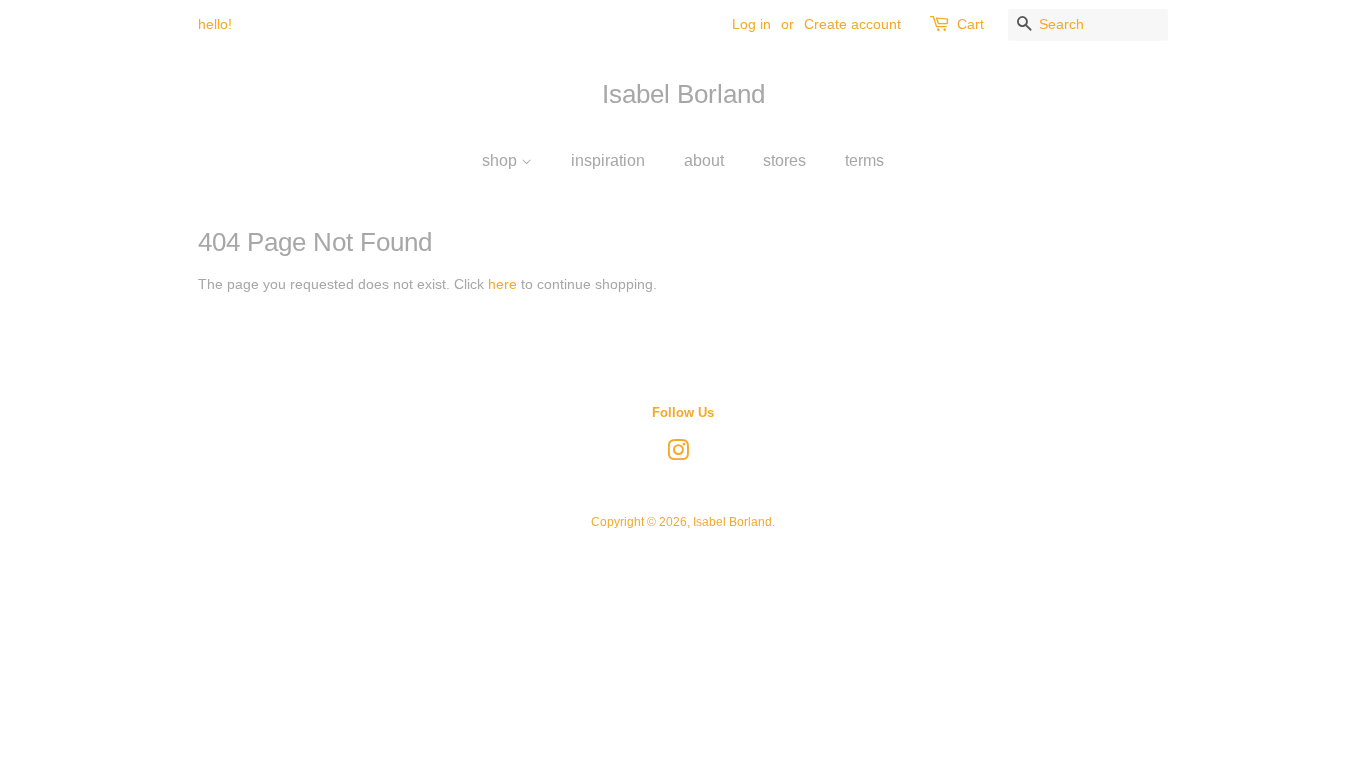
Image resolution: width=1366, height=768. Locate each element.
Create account (852, 24)
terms (864, 160)
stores (784, 160)
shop (501, 160)
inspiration (608, 160)
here (502, 284)
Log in (751, 24)
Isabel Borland (683, 94)
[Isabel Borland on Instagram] (678, 455)
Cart (970, 24)
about (704, 160)
